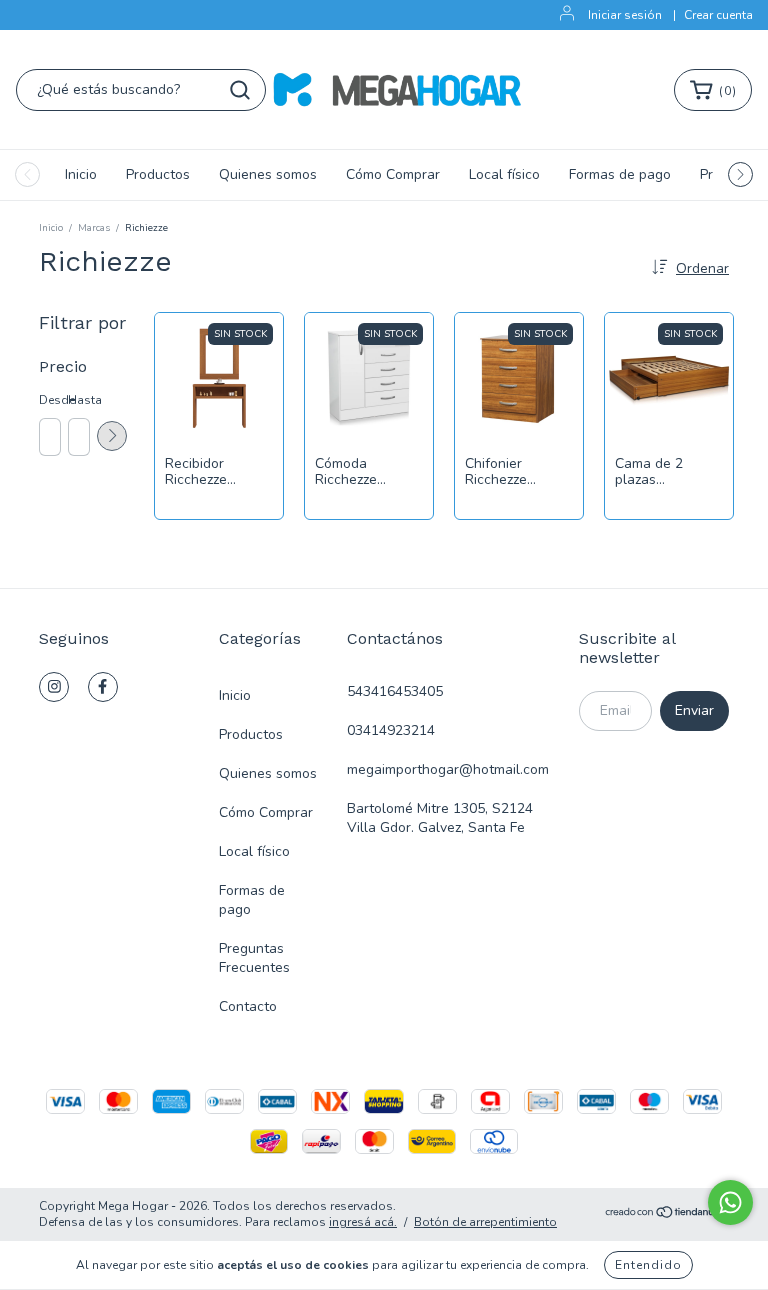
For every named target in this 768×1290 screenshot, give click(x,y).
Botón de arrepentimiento (485, 1222)
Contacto (248, 1006)
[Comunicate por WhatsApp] (730, 1202)
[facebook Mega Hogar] (103, 687)
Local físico (504, 174)
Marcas (94, 228)
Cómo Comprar (393, 174)
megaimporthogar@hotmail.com (448, 769)
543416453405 (395, 691)
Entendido (648, 1265)
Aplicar (112, 436)
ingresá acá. (363, 1222)
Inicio (81, 174)
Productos (158, 174)
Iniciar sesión (625, 15)
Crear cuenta (718, 15)
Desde (49, 400)
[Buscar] (240, 90)
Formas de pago (620, 174)
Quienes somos (268, 174)
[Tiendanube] (666, 1215)
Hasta (78, 400)
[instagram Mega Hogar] (54, 687)
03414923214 (391, 730)
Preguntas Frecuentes (254, 958)
